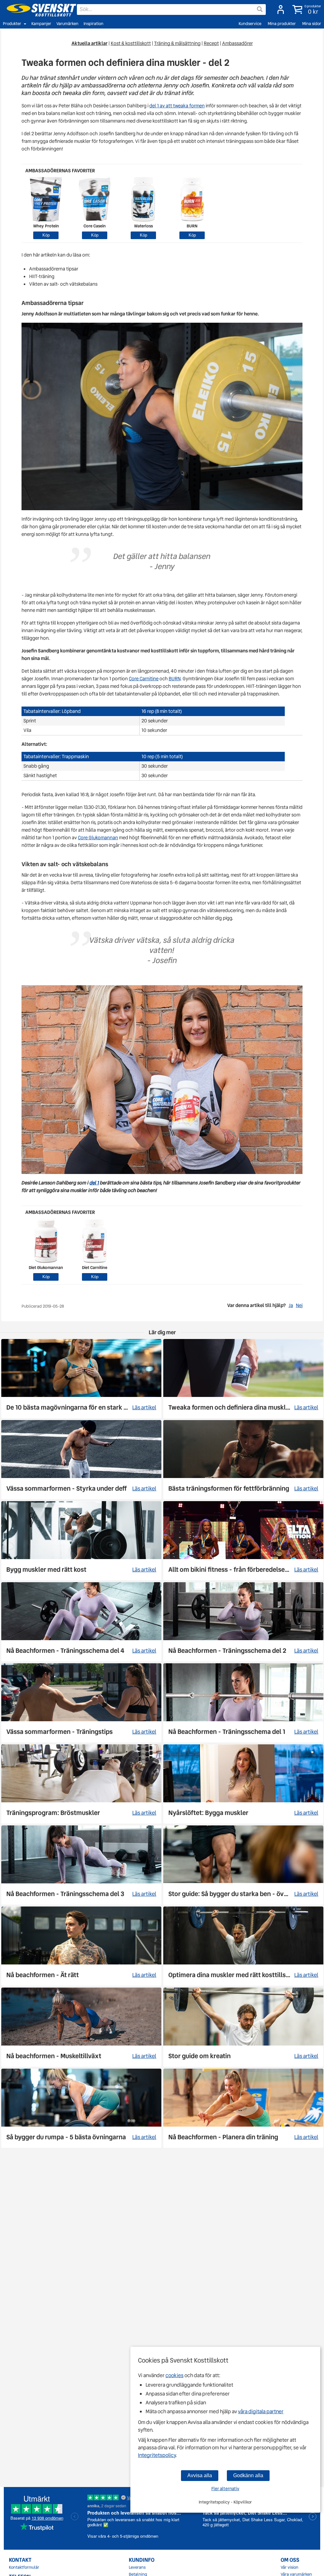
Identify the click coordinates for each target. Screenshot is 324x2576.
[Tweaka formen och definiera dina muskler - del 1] (243, 1379)
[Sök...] (260, 9)
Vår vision (290, 2567)
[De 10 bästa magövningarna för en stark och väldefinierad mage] (81, 1379)
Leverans (137, 2567)
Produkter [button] (12, 24)
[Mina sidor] (279, 10)
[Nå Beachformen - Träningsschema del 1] (243, 1703)
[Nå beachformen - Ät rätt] (81, 1946)
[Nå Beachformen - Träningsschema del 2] (243, 1622)
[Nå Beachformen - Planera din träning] (243, 2108)
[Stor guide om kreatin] (243, 2027)
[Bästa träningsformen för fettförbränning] (243, 1460)
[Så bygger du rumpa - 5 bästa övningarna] (81, 2108)
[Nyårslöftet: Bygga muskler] (243, 1784)
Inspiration (93, 24)
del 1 (94, 1183)
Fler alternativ (225, 2489)
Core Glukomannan (98, 838)
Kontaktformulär (24, 2567)
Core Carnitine (144, 679)
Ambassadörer (237, 43)
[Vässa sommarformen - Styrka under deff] (81, 1460)
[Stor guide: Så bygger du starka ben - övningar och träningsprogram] (243, 1865)
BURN (174, 679)
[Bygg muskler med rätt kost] (81, 1541)
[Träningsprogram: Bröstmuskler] (81, 1784)
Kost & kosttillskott (131, 43)
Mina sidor (312, 24)
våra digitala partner (261, 2411)
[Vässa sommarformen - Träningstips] (81, 1703)
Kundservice (250, 24)
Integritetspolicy (157, 2455)
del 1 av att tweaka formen (177, 106)
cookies (174, 2375)
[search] (171, 10)
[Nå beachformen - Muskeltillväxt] (81, 2027)
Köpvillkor (243, 2502)
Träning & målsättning (177, 43)
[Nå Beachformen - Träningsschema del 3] (81, 1865)
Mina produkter (282, 24)
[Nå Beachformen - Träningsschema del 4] (81, 1622)
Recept (211, 43)
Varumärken (67, 24)
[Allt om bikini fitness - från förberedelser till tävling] (243, 1541)
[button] (305, 10)
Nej (299, 1305)
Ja (291, 1305)
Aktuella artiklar (90, 43)
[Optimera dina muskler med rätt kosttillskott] (243, 1946)
